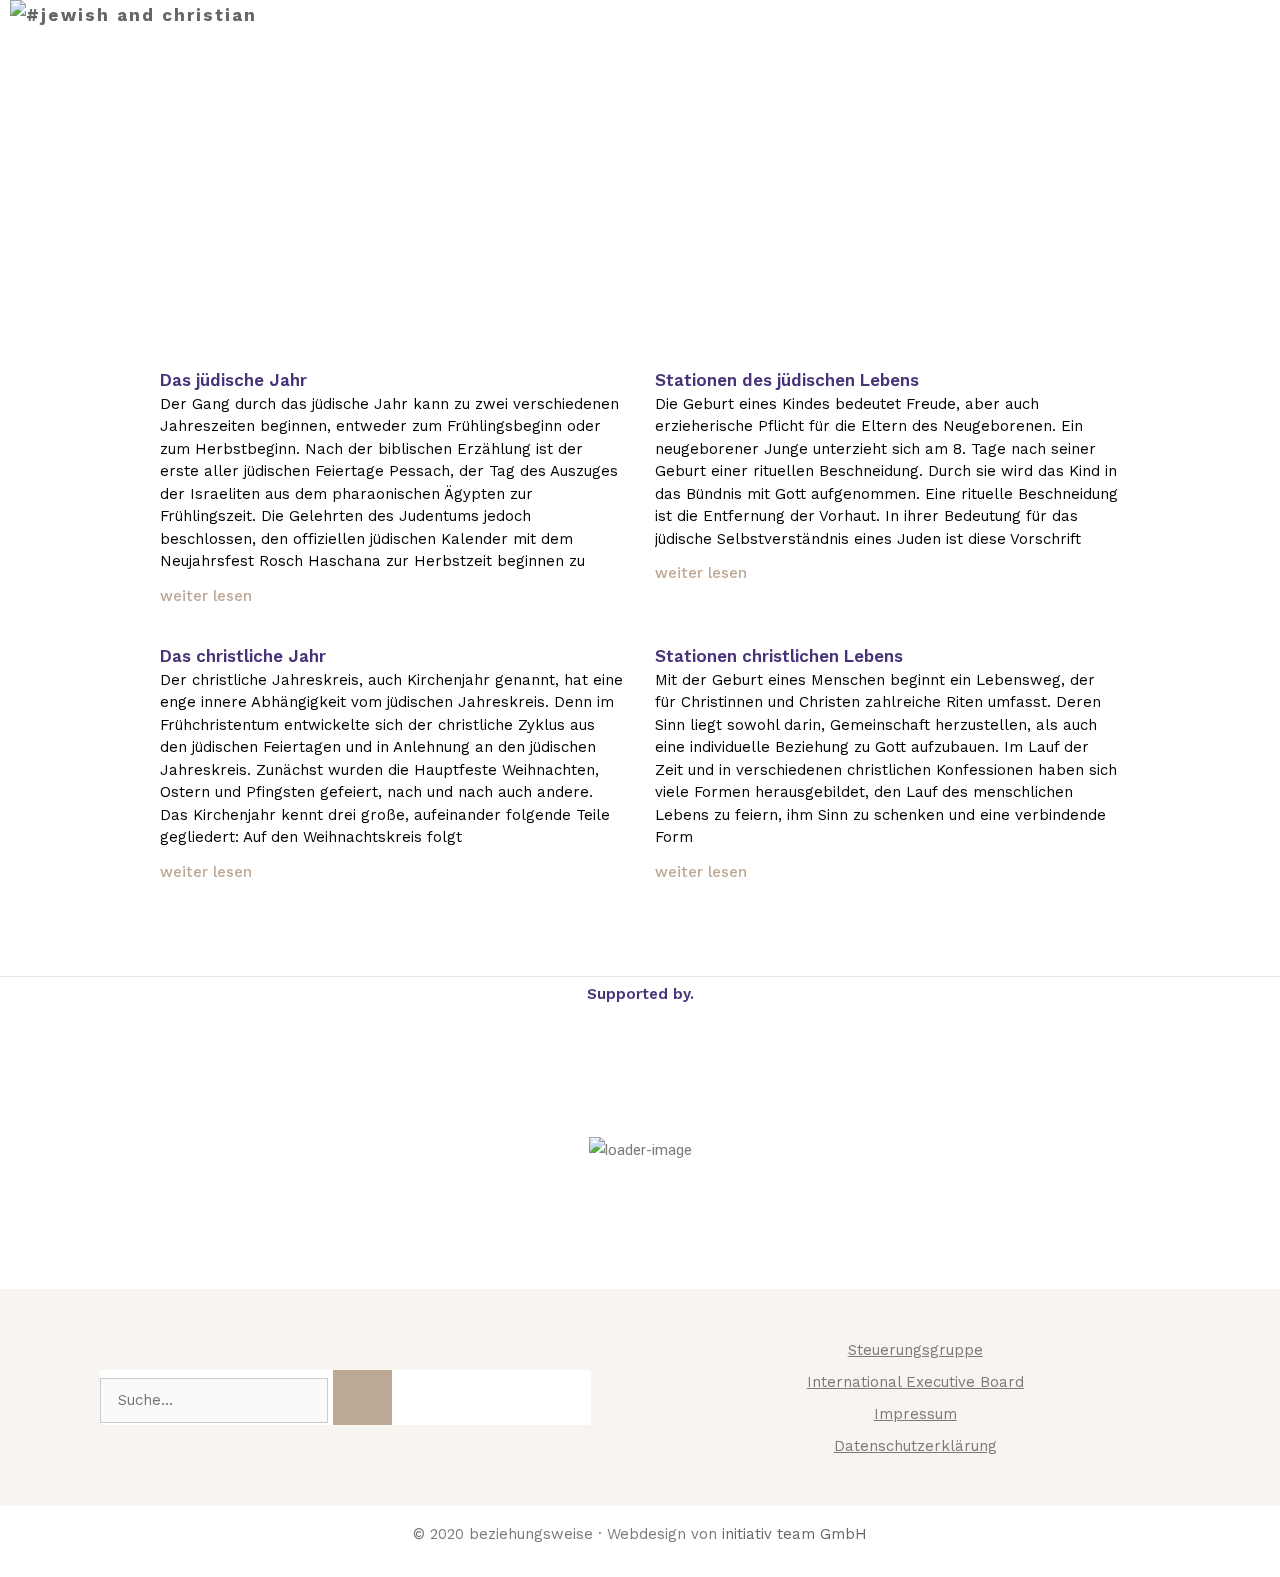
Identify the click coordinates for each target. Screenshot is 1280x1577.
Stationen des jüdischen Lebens (787, 380)
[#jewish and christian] (133, 15)
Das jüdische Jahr (233, 380)
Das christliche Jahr (243, 656)
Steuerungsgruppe (915, 1350)
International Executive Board (915, 1382)
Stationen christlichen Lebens (779, 656)
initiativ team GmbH (794, 1534)
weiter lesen (206, 596)
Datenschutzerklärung (915, 1446)
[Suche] (362, 1397)
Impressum (915, 1414)
